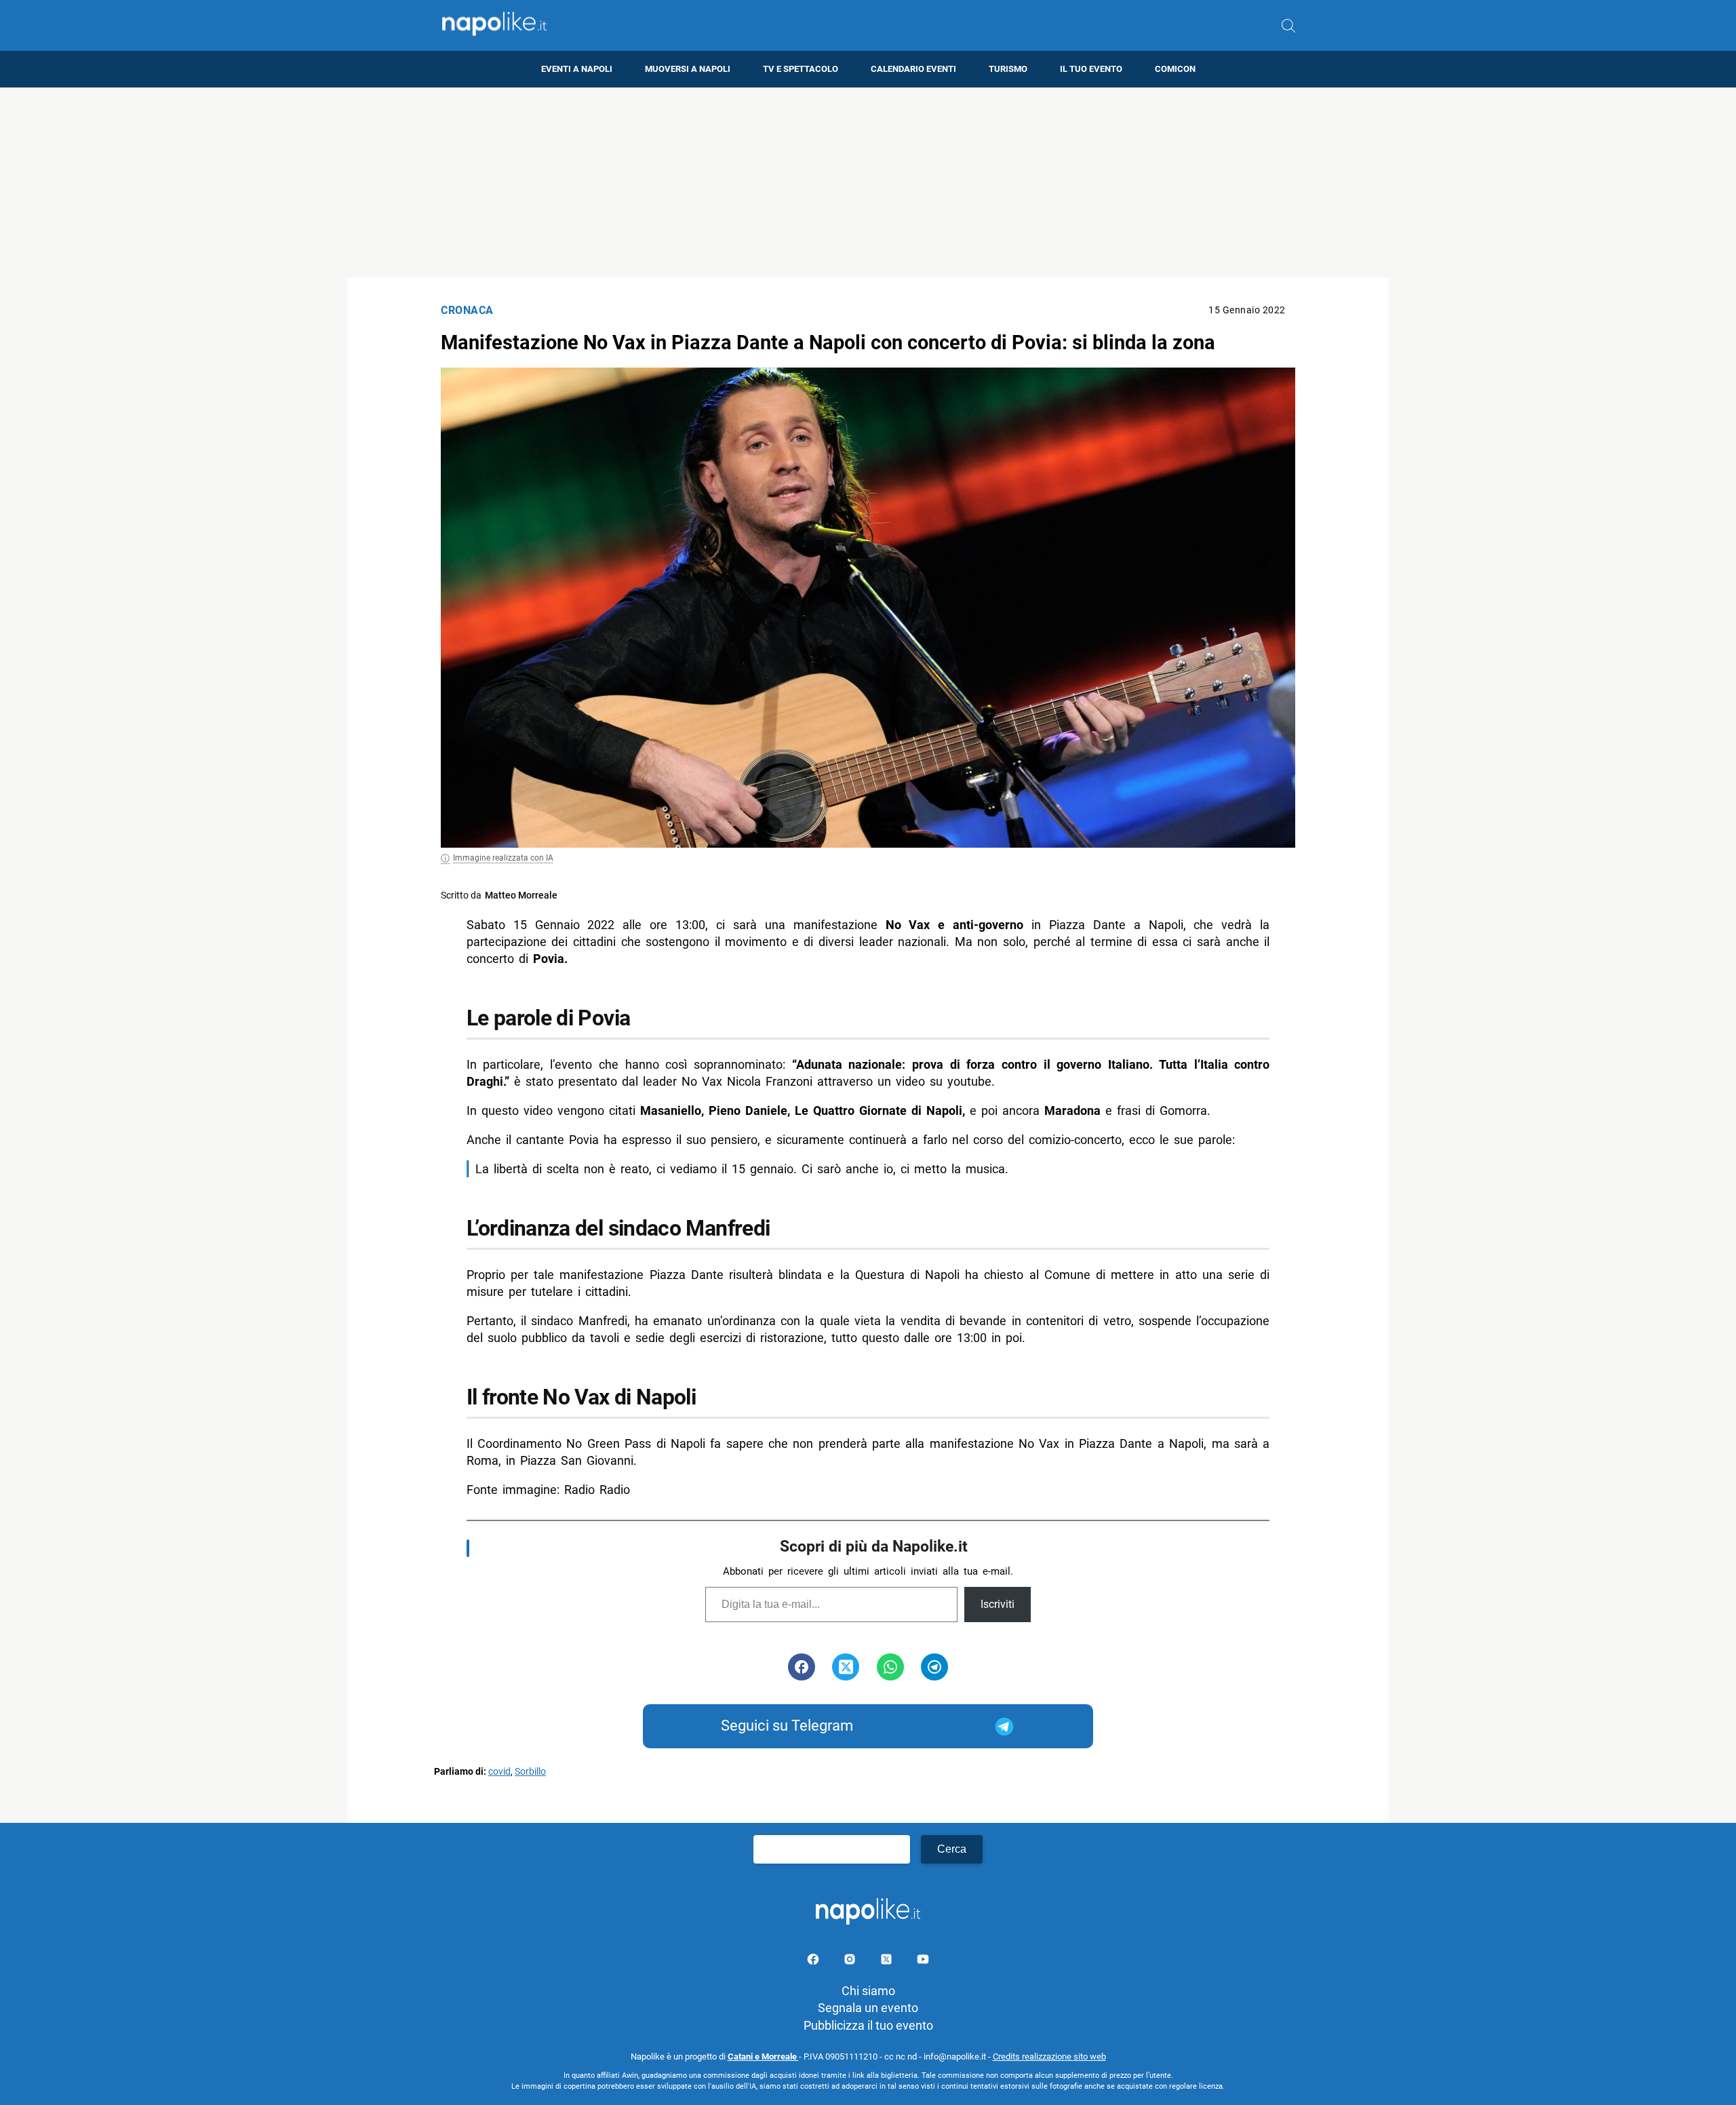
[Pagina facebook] (814, 1962)
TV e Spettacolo (801, 69)
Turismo (1008, 69)
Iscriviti (998, 1604)
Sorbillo (530, 1772)
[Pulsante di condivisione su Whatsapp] (890, 1667)
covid (499, 1772)
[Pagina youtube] (923, 1962)
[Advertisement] (868, 182)
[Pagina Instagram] (851, 1962)
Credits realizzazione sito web (1049, 2057)
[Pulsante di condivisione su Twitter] (846, 1667)
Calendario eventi (913, 69)
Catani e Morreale (763, 2057)
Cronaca (467, 310)
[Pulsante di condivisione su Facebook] (802, 1667)
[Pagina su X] (888, 1962)
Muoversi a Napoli (688, 69)
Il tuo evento (1091, 69)
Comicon (1175, 69)
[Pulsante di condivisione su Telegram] (934, 1667)
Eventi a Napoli (577, 69)
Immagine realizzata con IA (503, 858)
